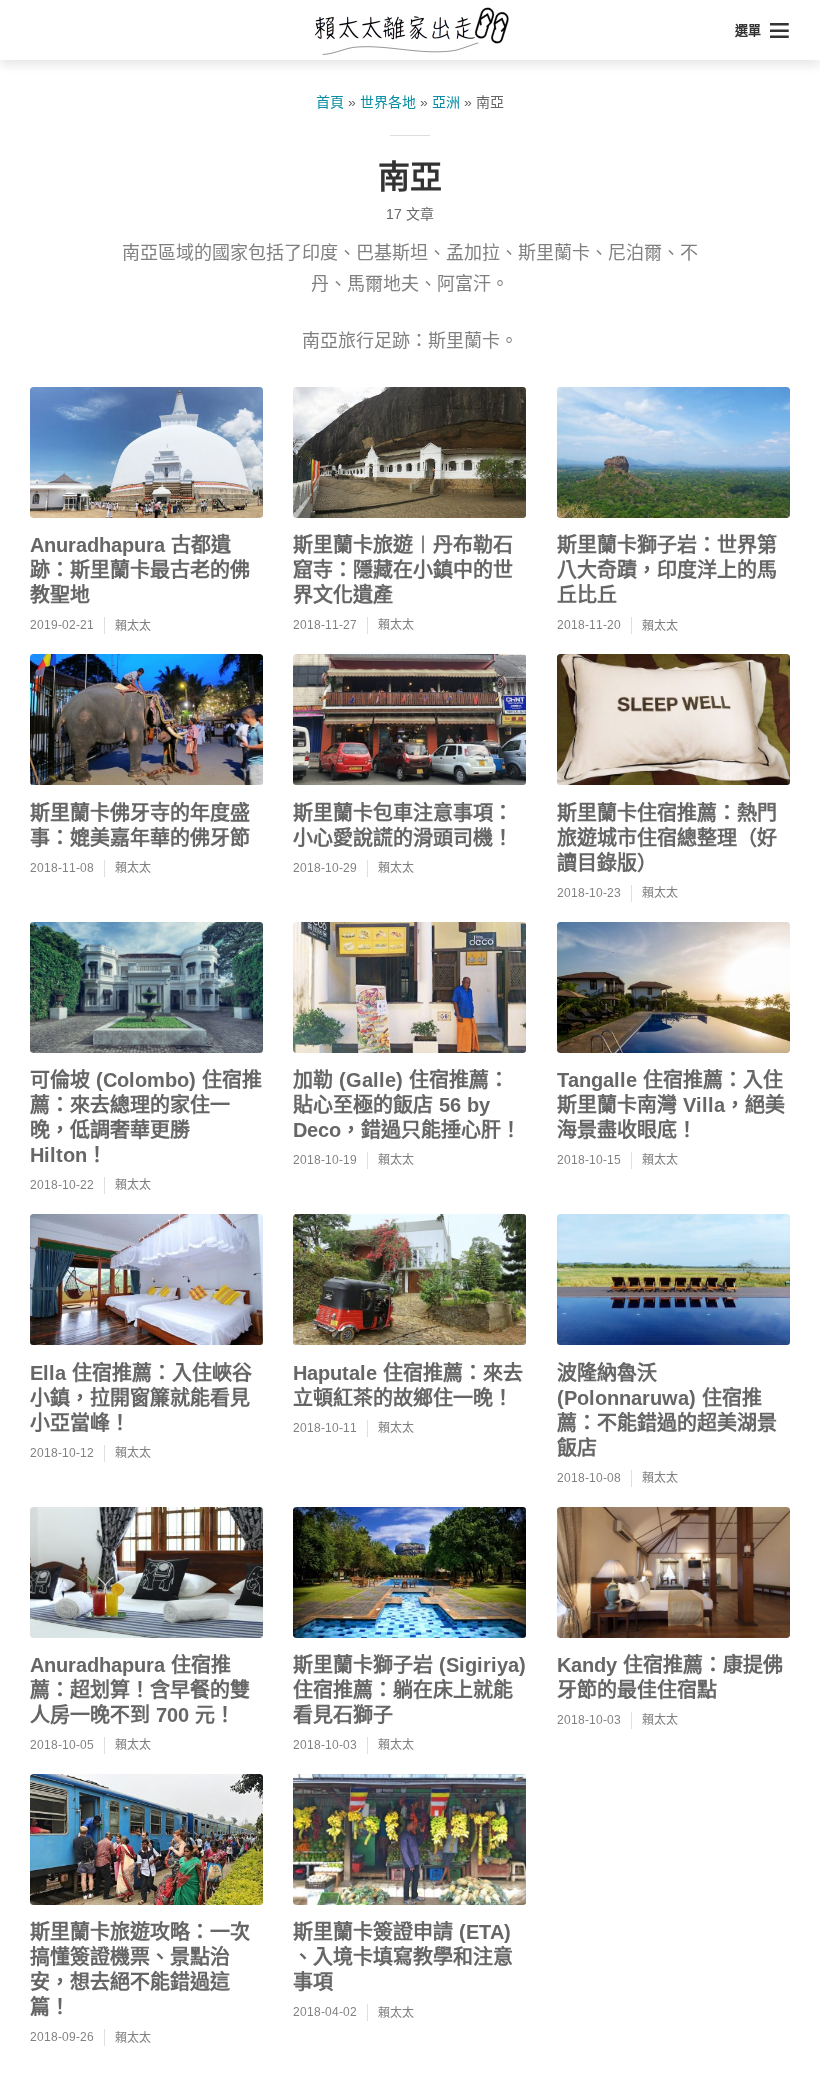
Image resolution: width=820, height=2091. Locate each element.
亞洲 (446, 102)
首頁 (330, 102)
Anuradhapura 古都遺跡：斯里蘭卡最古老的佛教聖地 (140, 570)
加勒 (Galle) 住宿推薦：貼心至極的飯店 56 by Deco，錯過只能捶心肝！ (407, 1105)
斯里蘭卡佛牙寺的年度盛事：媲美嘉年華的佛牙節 (140, 825)
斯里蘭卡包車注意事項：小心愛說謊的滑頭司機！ (403, 825)
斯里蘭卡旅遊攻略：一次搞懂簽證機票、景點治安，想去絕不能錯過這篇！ (140, 1969)
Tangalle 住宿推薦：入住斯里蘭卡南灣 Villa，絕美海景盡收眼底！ (671, 1105)
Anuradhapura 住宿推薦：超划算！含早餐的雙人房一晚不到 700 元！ (140, 1690)
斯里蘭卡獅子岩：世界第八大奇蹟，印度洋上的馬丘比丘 (667, 570)
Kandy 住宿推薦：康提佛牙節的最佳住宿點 (670, 1677)
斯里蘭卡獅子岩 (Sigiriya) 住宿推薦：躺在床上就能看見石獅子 (409, 1690)
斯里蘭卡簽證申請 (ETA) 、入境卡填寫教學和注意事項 (403, 1957)
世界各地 (388, 102)
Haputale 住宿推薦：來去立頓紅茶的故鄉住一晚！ (408, 1385)
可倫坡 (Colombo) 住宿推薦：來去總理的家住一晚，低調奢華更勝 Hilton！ (146, 1117)
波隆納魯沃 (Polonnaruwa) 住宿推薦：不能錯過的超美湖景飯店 (667, 1410)
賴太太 (133, 626)
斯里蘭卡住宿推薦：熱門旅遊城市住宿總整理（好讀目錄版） (667, 838)
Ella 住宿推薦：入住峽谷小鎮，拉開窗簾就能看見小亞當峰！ (141, 1398)
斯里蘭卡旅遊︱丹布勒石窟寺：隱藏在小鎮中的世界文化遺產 (403, 570)
